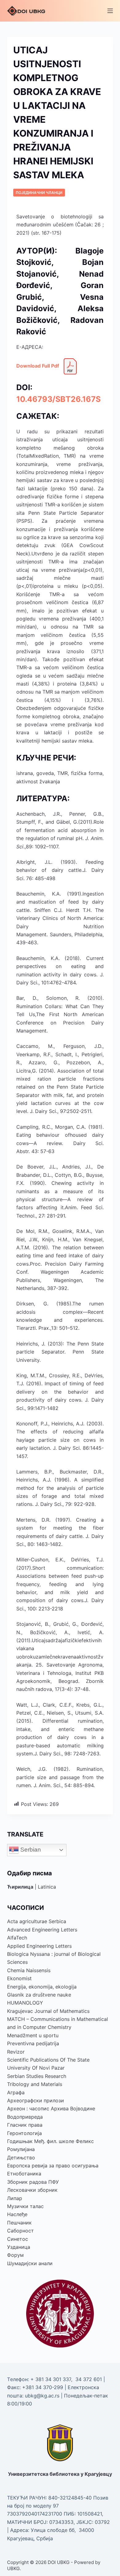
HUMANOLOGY (25, 2003)
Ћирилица (20, 1887)
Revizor (16, 2052)
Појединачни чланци (39, 193)
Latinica (47, 1887)
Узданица (19, 2247)
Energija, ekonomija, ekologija (42, 1987)
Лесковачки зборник (32, 2190)
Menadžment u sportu (33, 2035)
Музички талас (25, 2206)
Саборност (20, 2231)
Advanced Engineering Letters (42, 1930)
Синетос (18, 2239)
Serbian (30, 1850)
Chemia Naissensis (29, 1970)
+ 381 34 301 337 (51, 2379)
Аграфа (16, 2092)
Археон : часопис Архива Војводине (51, 2108)
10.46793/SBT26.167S (58, 399)
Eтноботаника (24, 2174)
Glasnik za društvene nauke (39, 1995)
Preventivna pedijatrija (33, 2043)
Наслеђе (17, 2214)
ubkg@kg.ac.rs (42, 2396)
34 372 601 (89, 2379)
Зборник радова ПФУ (33, 2182)
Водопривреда (25, 2117)
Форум (15, 2255)
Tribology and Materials (35, 2084)
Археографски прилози (36, 2100)
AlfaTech (17, 1938)
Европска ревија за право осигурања (53, 2166)
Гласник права (25, 2125)
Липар (15, 2198)
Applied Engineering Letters (39, 1946)
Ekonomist (19, 1978)
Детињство (21, 2158)
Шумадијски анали (30, 2263)
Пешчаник (19, 2223)
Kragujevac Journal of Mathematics (48, 2011)
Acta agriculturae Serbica (37, 1921)
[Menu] (110, 11)
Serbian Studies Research (37, 2076)
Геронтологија (24, 2133)
